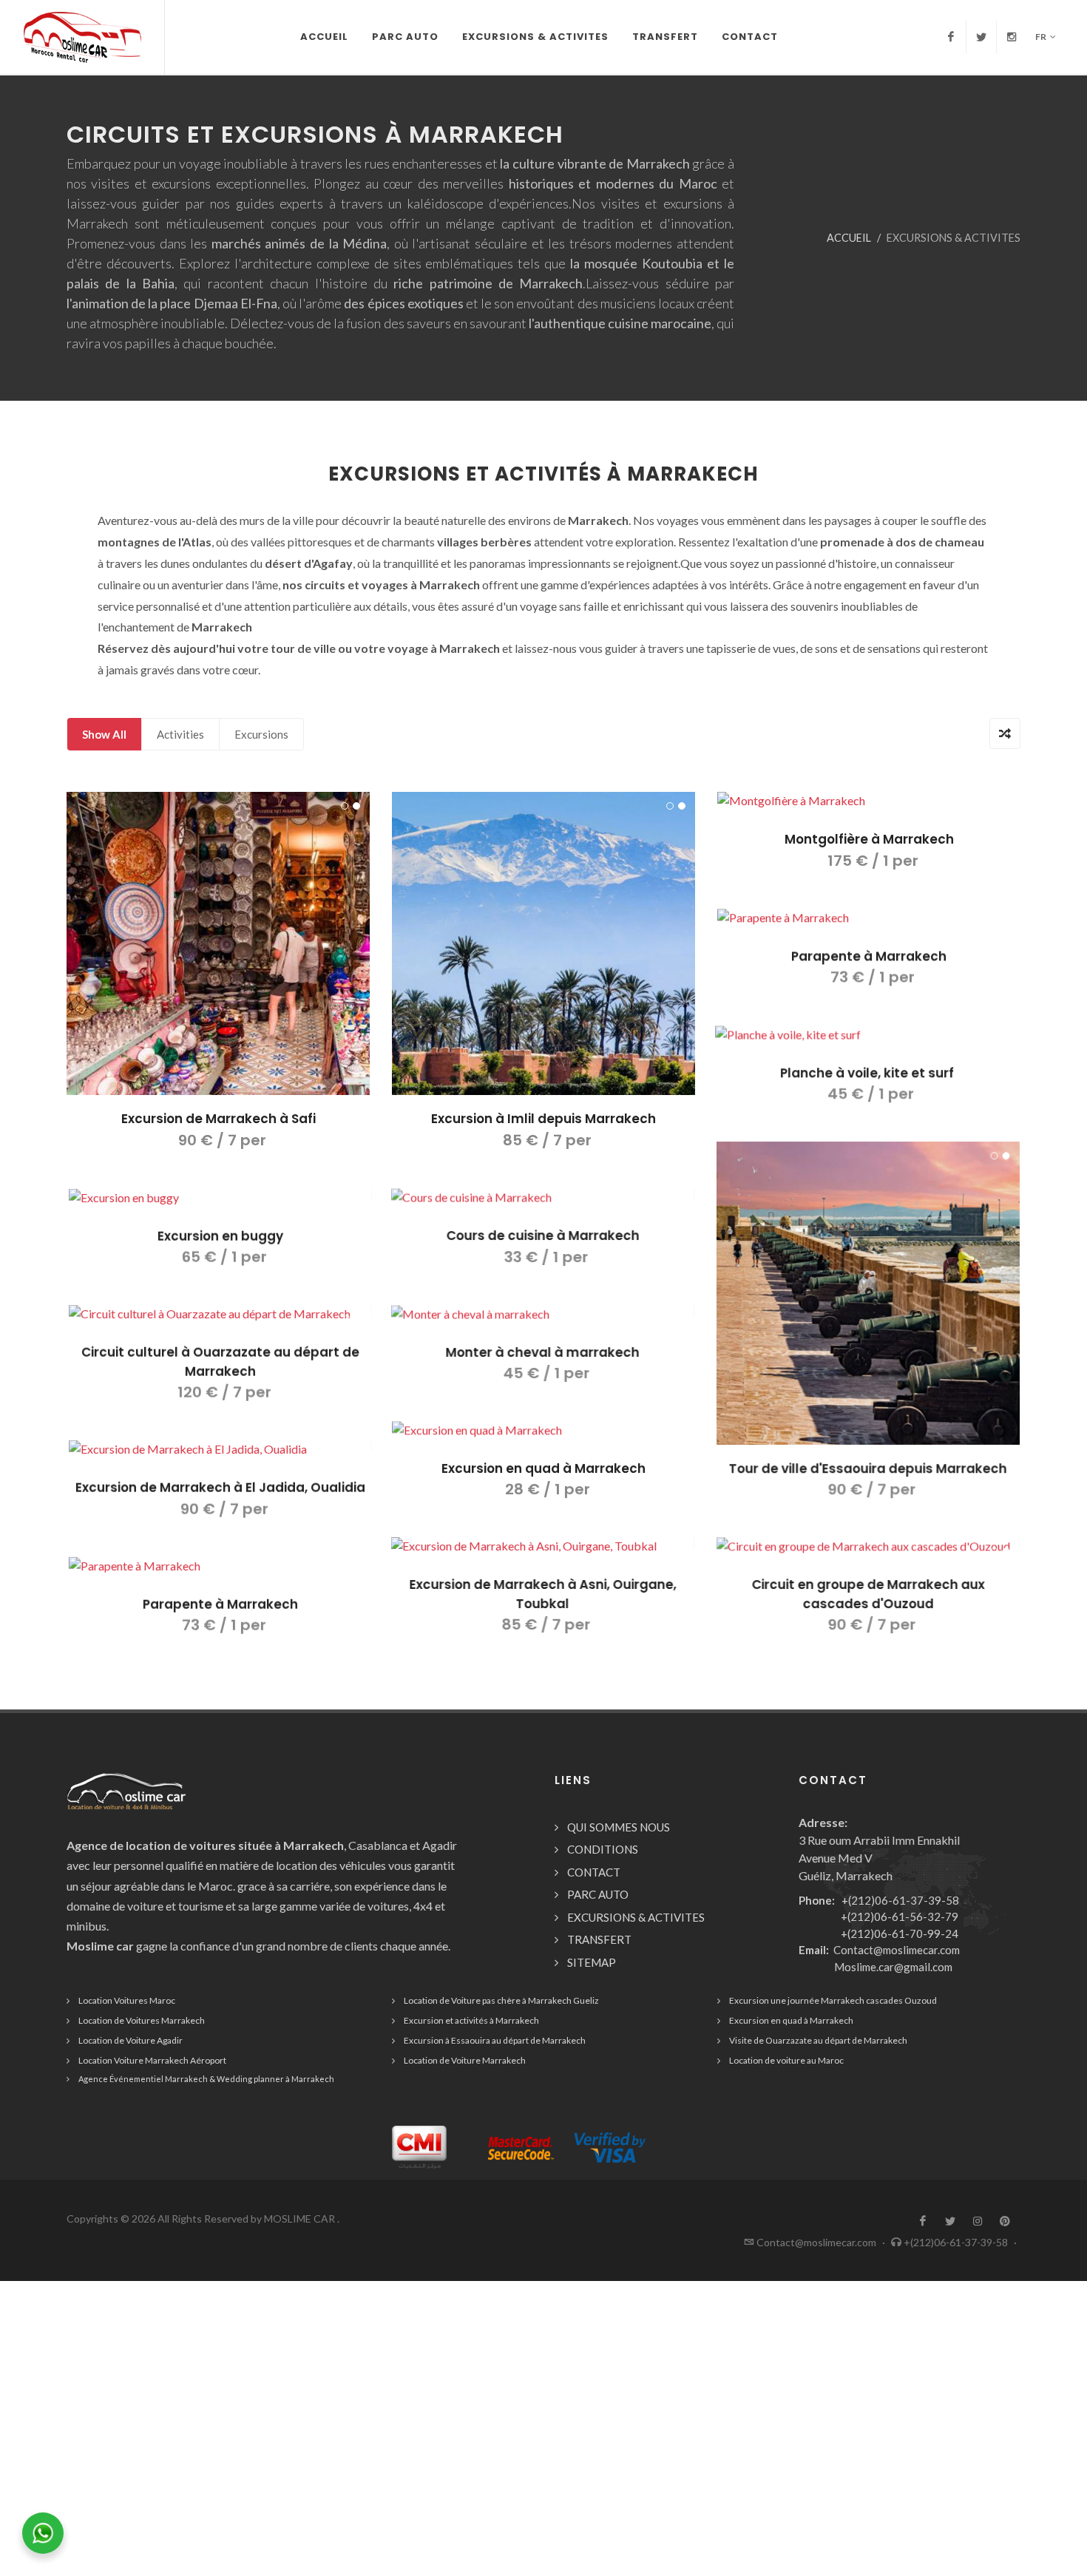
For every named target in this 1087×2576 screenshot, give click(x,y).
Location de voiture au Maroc (786, 2060)
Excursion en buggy (218, 1236)
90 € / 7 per (219, 1140)
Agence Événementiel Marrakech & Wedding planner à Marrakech (206, 2079)
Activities (180, 734)
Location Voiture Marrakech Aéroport (152, 2060)
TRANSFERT (599, 1939)
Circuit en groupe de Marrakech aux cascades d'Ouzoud (869, 1594)
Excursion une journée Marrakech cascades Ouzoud (833, 2000)
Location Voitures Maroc (127, 2000)
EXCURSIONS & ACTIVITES (636, 1917)
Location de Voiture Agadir (131, 2040)
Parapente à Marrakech (869, 956)
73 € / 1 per (869, 977)
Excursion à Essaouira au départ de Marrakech (495, 2040)
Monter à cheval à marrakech (543, 1352)
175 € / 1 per (869, 861)
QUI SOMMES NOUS (619, 1827)
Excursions (261, 734)
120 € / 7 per (219, 1392)
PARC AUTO (598, 1894)
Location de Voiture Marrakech (465, 2060)
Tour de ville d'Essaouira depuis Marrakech (869, 1468)
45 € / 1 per (869, 1094)
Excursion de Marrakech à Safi (219, 1119)
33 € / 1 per (543, 1256)
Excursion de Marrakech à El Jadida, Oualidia (218, 1487)
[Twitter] (981, 37)
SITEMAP (592, 1962)
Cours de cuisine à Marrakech (544, 1236)
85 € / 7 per (543, 1140)
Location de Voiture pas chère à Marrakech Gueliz (501, 2000)
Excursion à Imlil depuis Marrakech (543, 1119)
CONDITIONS (603, 1849)
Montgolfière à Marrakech (869, 839)
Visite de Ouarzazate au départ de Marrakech (818, 2040)
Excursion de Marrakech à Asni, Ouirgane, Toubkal (544, 1594)
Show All (104, 734)
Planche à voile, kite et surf (869, 1072)
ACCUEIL (849, 238)
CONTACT (594, 1872)
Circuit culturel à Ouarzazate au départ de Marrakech (218, 1361)
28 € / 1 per (544, 1489)
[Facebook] (951, 37)
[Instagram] (1012, 37)
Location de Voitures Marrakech (142, 2020)
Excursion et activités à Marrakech (471, 2020)
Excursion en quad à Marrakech (543, 1468)
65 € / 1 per (219, 1256)
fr (1041, 37)
